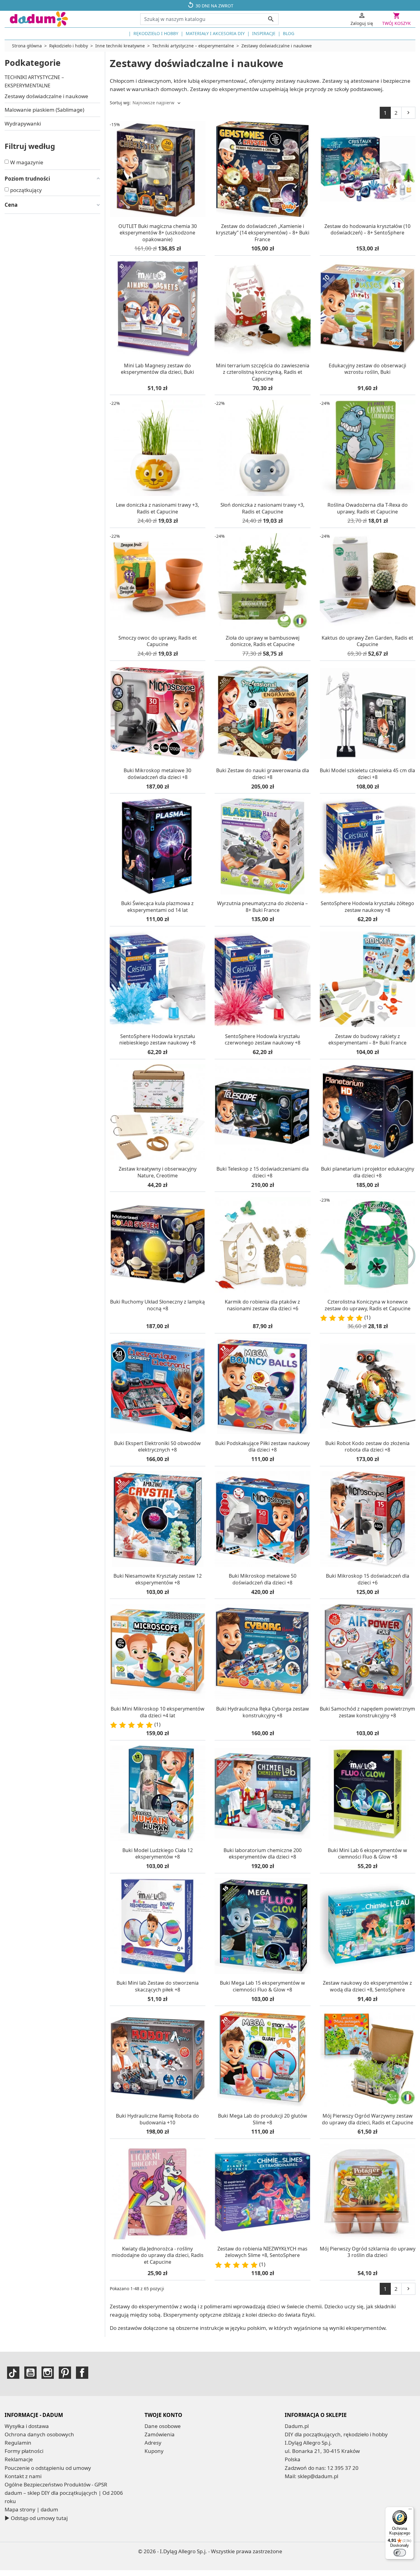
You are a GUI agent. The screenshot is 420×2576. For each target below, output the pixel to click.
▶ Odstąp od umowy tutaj (36, 2518)
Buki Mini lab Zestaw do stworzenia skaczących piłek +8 (158, 1986)
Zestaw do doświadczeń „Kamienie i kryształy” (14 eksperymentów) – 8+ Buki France (263, 233)
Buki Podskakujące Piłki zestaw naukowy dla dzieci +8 (262, 1447)
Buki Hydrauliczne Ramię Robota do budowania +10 (157, 2119)
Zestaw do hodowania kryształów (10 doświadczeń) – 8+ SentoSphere (367, 230)
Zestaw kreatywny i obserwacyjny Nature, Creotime (158, 1172)
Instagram (48, 2373)
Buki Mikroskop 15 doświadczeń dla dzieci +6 (368, 1579)
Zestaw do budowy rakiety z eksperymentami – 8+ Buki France (367, 1040)
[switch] (400, 2553)
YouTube (30, 2373)
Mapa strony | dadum (31, 2509)
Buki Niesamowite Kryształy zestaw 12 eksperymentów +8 (158, 1579)
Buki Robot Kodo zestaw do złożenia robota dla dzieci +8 (367, 1447)
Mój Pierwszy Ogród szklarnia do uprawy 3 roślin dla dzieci (368, 2252)
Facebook (82, 2373)
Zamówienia (160, 2434)
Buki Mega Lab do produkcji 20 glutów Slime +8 (263, 2119)
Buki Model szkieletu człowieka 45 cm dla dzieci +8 (367, 774)
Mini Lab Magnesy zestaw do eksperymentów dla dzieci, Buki (157, 369)
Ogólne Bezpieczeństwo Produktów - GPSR (56, 2484)
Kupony (154, 2451)
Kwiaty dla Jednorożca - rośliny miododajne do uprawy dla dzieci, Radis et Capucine (158, 2255)
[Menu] (410, 2510)
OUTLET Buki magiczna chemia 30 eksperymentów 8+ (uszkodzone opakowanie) (158, 233)
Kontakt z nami (23, 2476)
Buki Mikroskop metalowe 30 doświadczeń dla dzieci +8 (157, 774)
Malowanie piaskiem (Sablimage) (44, 110)
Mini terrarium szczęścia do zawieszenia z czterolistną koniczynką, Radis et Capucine (263, 372)
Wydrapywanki (23, 124)
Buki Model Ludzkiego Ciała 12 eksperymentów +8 (158, 1854)
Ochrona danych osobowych (39, 2434)
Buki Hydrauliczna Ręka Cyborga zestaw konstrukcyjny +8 (263, 1712)
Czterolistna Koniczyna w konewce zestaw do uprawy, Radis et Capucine (368, 1305)
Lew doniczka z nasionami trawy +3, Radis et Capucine (157, 508)
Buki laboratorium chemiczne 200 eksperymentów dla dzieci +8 (263, 1854)
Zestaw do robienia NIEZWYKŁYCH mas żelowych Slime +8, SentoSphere (262, 2252)
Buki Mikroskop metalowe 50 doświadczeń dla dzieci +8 (263, 1579)
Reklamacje (19, 2459)
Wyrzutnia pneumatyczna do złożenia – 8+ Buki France (262, 907)
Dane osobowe (163, 2426)
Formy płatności (24, 2451)
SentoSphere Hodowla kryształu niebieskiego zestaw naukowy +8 (157, 1040)
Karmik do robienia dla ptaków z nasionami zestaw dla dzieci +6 (262, 1305)
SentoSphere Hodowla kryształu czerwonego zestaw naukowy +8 (263, 1040)
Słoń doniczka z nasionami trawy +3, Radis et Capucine (262, 508)
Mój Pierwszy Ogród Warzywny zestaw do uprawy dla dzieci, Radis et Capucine (368, 2119)
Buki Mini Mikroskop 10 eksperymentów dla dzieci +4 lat (158, 1712)
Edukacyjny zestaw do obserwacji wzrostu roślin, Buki (367, 369)
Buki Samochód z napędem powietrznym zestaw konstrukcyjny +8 (367, 1712)
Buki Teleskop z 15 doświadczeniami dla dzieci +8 (263, 1172)
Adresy (153, 2443)
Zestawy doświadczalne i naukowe (46, 96)
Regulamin (18, 2443)
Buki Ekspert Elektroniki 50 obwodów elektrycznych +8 (157, 1447)
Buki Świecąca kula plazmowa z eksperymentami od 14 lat (157, 907)
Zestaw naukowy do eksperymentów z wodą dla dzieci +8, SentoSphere (367, 1986)
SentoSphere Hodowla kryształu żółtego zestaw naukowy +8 (367, 907)
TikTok (13, 2373)
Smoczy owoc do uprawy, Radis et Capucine (158, 641)
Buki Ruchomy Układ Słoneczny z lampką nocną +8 (157, 1305)
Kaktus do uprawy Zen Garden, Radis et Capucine (367, 641)
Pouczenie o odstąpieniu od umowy (48, 2468)
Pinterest (65, 2373)
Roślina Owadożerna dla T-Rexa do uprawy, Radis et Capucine (368, 508)
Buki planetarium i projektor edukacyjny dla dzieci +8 (368, 1172)
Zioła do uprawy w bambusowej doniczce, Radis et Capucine (263, 641)
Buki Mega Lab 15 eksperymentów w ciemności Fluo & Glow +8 (262, 1986)
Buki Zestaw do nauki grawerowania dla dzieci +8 (263, 774)
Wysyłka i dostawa (27, 2426)
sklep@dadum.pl (318, 2476)
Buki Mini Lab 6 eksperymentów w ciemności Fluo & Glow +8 (367, 1854)
